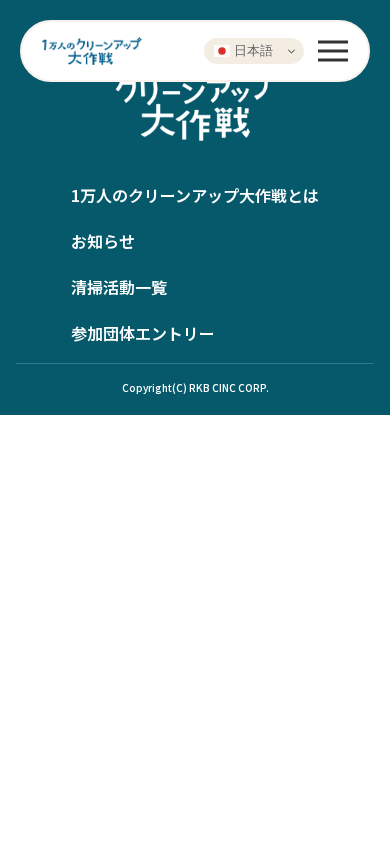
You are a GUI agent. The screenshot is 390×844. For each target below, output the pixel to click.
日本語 (251, 50)
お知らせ (103, 241)
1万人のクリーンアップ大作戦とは (195, 195)
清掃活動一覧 (119, 287)
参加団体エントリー (143, 333)
